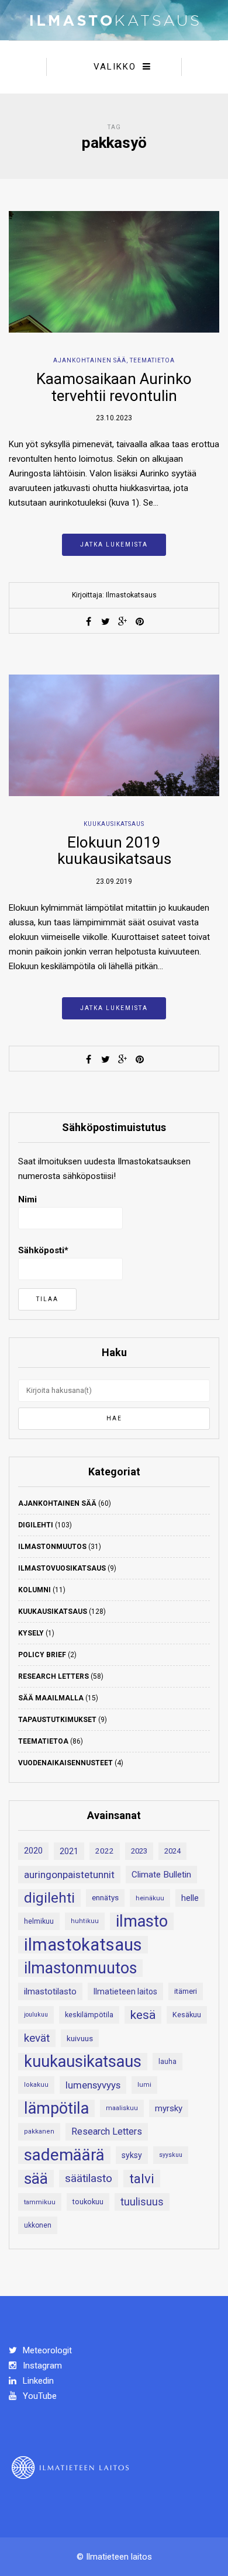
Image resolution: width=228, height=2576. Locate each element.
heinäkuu (150, 1898)
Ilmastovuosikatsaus (62, 1568)
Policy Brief (42, 1655)
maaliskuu (122, 2108)
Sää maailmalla (51, 1698)
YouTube (39, 2396)
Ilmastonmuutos (52, 1547)
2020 (33, 1851)
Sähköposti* (43, 1250)
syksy (132, 2155)
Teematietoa (152, 360)
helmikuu (39, 1921)
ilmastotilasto (50, 1991)
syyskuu (171, 2155)
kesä (143, 2015)
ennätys (105, 1898)
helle (190, 1898)
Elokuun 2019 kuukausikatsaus (114, 851)
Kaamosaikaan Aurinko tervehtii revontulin (114, 387)
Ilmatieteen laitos (125, 1991)
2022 (105, 1851)
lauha (167, 2062)
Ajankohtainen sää (90, 360)
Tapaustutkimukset (57, 1720)
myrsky (169, 2108)
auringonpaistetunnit (69, 1875)
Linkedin (37, 2381)
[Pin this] (140, 621)
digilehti (49, 1898)
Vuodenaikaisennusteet (65, 1763)
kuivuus (80, 2038)
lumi (144, 2085)
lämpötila (56, 2108)
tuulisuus (142, 2202)
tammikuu (40, 2202)
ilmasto (142, 1921)
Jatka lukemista (114, 544)
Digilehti (36, 1525)
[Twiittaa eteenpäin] (106, 621)
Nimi (27, 1199)
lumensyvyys (93, 2085)
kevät (37, 2038)
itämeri (186, 1991)
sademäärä (64, 2155)
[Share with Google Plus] (123, 621)
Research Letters (53, 1676)
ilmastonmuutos (80, 1968)
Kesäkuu (187, 2015)
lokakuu (36, 2085)
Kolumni (34, 1590)
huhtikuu (85, 1921)
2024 (172, 1851)
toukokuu (88, 2202)
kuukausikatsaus (83, 2062)
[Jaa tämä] (89, 621)
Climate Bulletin (161, 1875)
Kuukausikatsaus (114, 824)
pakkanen (39, 2131)
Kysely (31, 1633)
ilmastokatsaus (83, 1945)
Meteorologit (46, 2350)
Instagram (41, 2366)
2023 (139, 1851)
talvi (142, 2179)
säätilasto (89, 2178)
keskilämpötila (89, 2015)
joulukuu (36, 2015)
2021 (69, 1851)
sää (36, 2179)
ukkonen (38, 2225)
